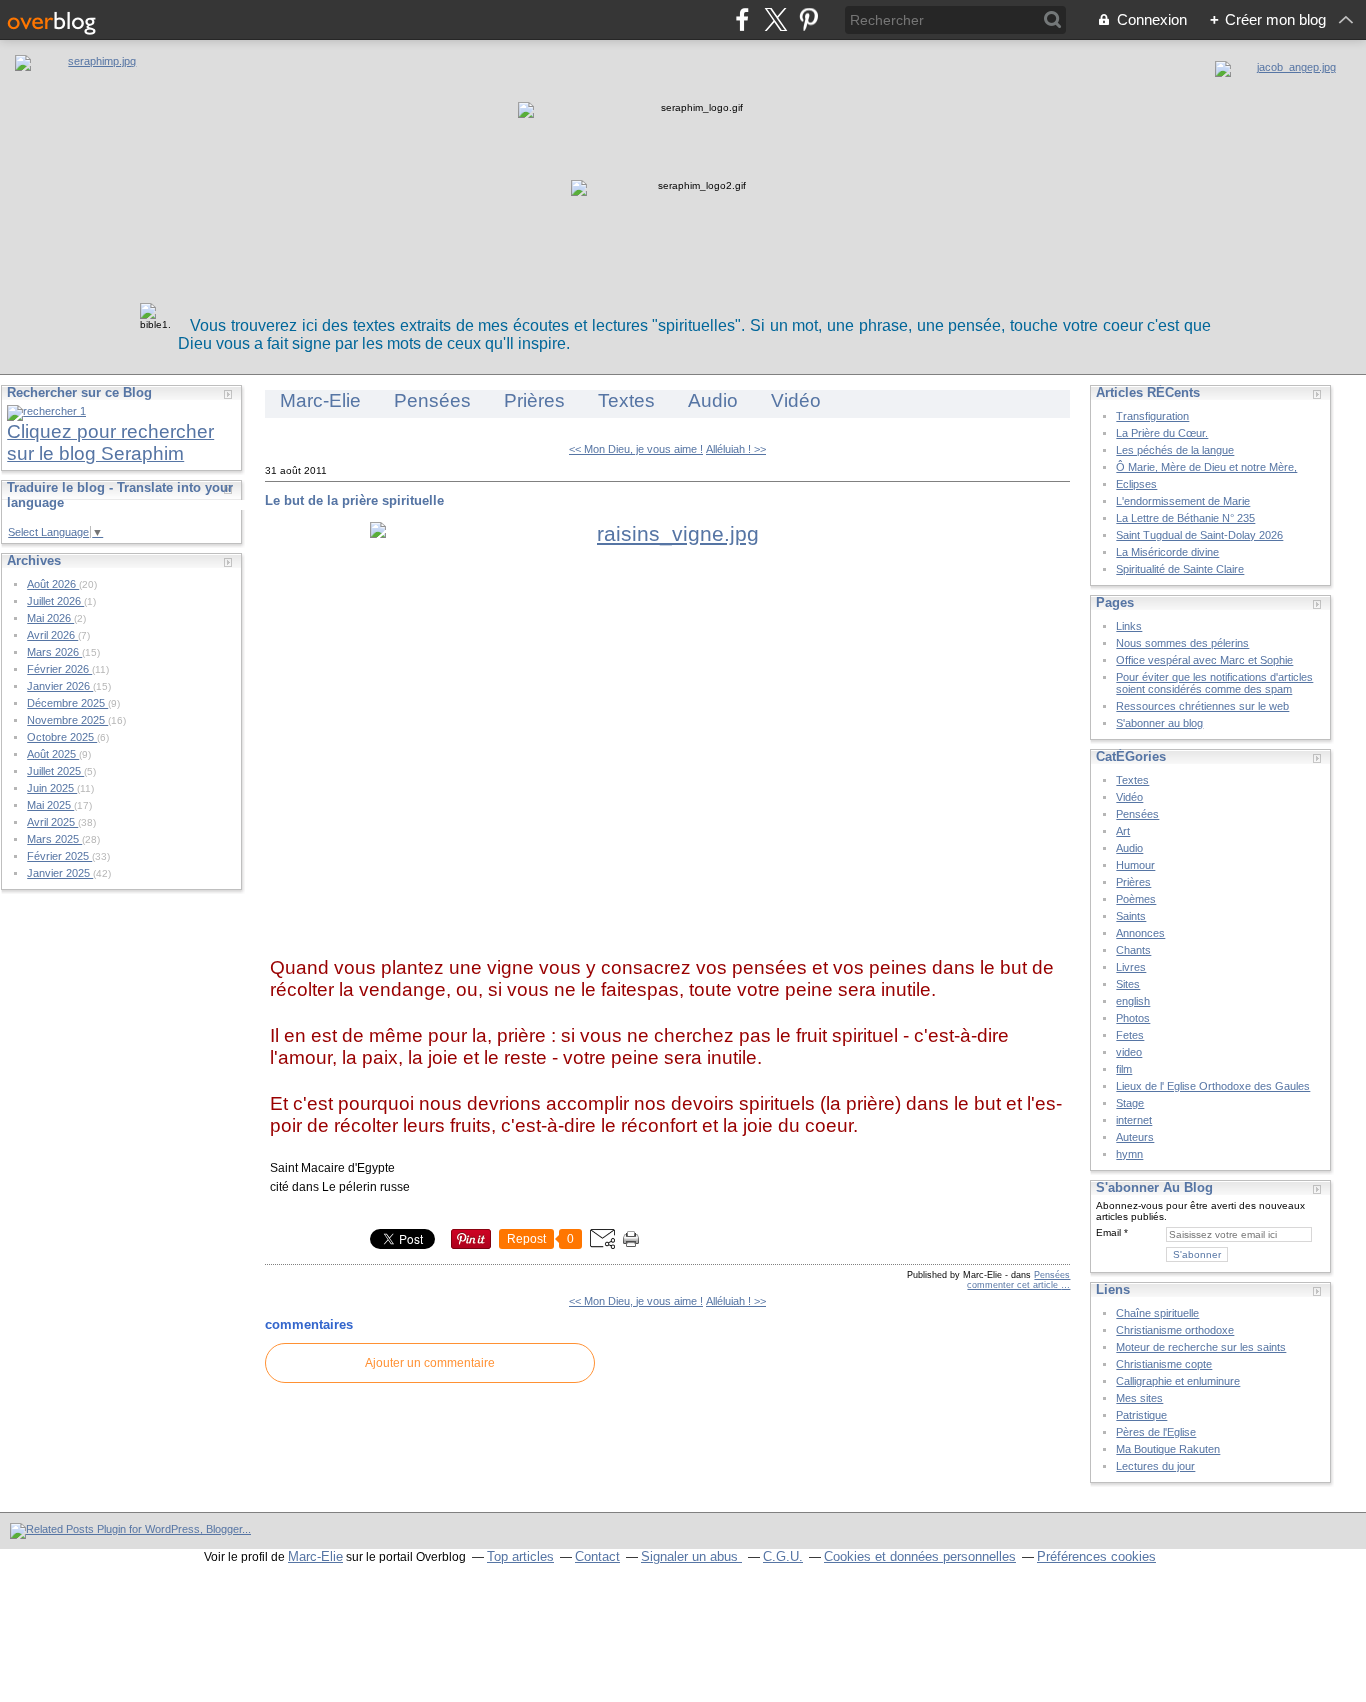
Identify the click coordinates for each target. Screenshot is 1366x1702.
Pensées (432, 400)
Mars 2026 (54, 652)
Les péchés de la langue (1175, 450)
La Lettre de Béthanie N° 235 (1185, 518)
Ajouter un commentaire (430, 1363)
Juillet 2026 (55, 601)
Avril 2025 (52, 822)
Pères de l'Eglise (1156, 1432)
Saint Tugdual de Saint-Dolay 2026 (1199, 535)
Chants (1133, 950)
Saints (1131, 916)
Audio (713, 400)
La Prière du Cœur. (1162, 433)
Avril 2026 (52, 635)
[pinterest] (808, 19)
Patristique (1141, 1415)
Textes (626, 400)
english (1133, 1001)
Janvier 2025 (60, 873)
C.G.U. (783, 1556)
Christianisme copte (1164, 1364)
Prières (534, 400)
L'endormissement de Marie (1183, 501)
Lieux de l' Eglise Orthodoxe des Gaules (1213, 1086)
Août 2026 (53, 584)
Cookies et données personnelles (920, 1556)
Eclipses (1136, 484)
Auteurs (1135, 1137)
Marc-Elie (320, 400)
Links (1129, 626)
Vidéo (796, 400)
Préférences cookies (1096, 1556)
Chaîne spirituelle (1157, 1313)
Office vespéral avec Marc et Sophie (1204, 660)
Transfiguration (1152, 416)
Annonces (1140, 933)
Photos (1133, 1018)
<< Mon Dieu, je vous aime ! (636, 449)
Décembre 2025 (67, 703)
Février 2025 (59, 856)
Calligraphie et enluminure (1178, 1381)
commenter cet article (1014, 1285)
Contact (597, 1556)
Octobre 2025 (62, 737)
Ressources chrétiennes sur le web (1202, 706)
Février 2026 (59, 669)
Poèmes (1136, 899)
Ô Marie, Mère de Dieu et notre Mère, (1206, 467)
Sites (1128, 984)
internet (1134, 1120)
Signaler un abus (691, 1556)
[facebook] (742, 19)
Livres (1131, 967)
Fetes (1130, 1035)
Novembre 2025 (67, 720)
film (1124, 1069)
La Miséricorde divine (1167, 552)
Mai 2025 (50, 805)
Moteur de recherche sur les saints (1201, 1347)
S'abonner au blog (1159, 723)
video (1129, 1052)
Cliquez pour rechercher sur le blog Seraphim (110, 442)
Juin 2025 (52, 788)
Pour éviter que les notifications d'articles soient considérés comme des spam (1214, 683)
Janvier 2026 (60, 686)
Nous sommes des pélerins (1182, 643)
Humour (1135, 865)
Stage (1130, 1103)
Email (1108, 1232)
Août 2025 (53, 754)
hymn (1129, 1154)
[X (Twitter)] (775, 19)
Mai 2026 (50, 618)
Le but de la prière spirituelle (354, 500)
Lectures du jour (1155, 1466)
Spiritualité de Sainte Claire (1180, 569)
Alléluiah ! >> (736, 449)
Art (1123, 831)
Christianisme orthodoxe (1175, 1330)
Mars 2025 (54, 839)
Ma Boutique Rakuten (1168, 1449)
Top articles (520, 1556)
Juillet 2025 (55, 771)
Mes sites (1139, 1398)
